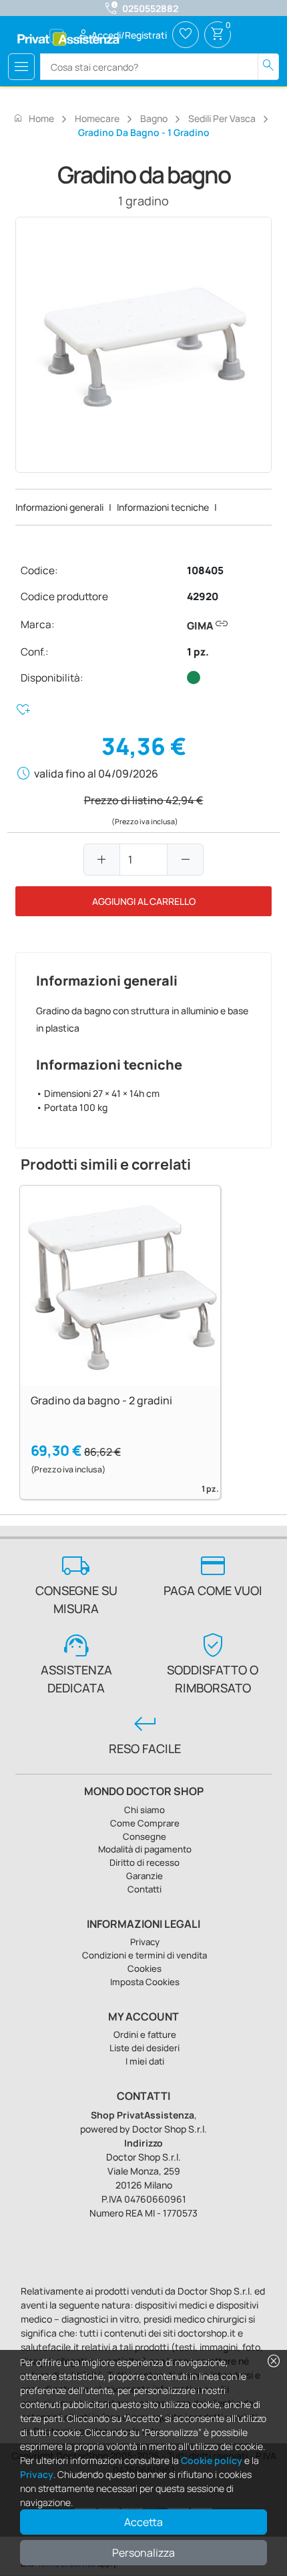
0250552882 (150, 8)
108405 (205, 570)
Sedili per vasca (222, 118)
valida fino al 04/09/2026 (96, 774)
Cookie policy (212, 2460)
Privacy (37, 2474)
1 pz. (198, 652)
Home (33, 118)
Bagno (154, 118)
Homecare (97, 118)
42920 (203, 596)
